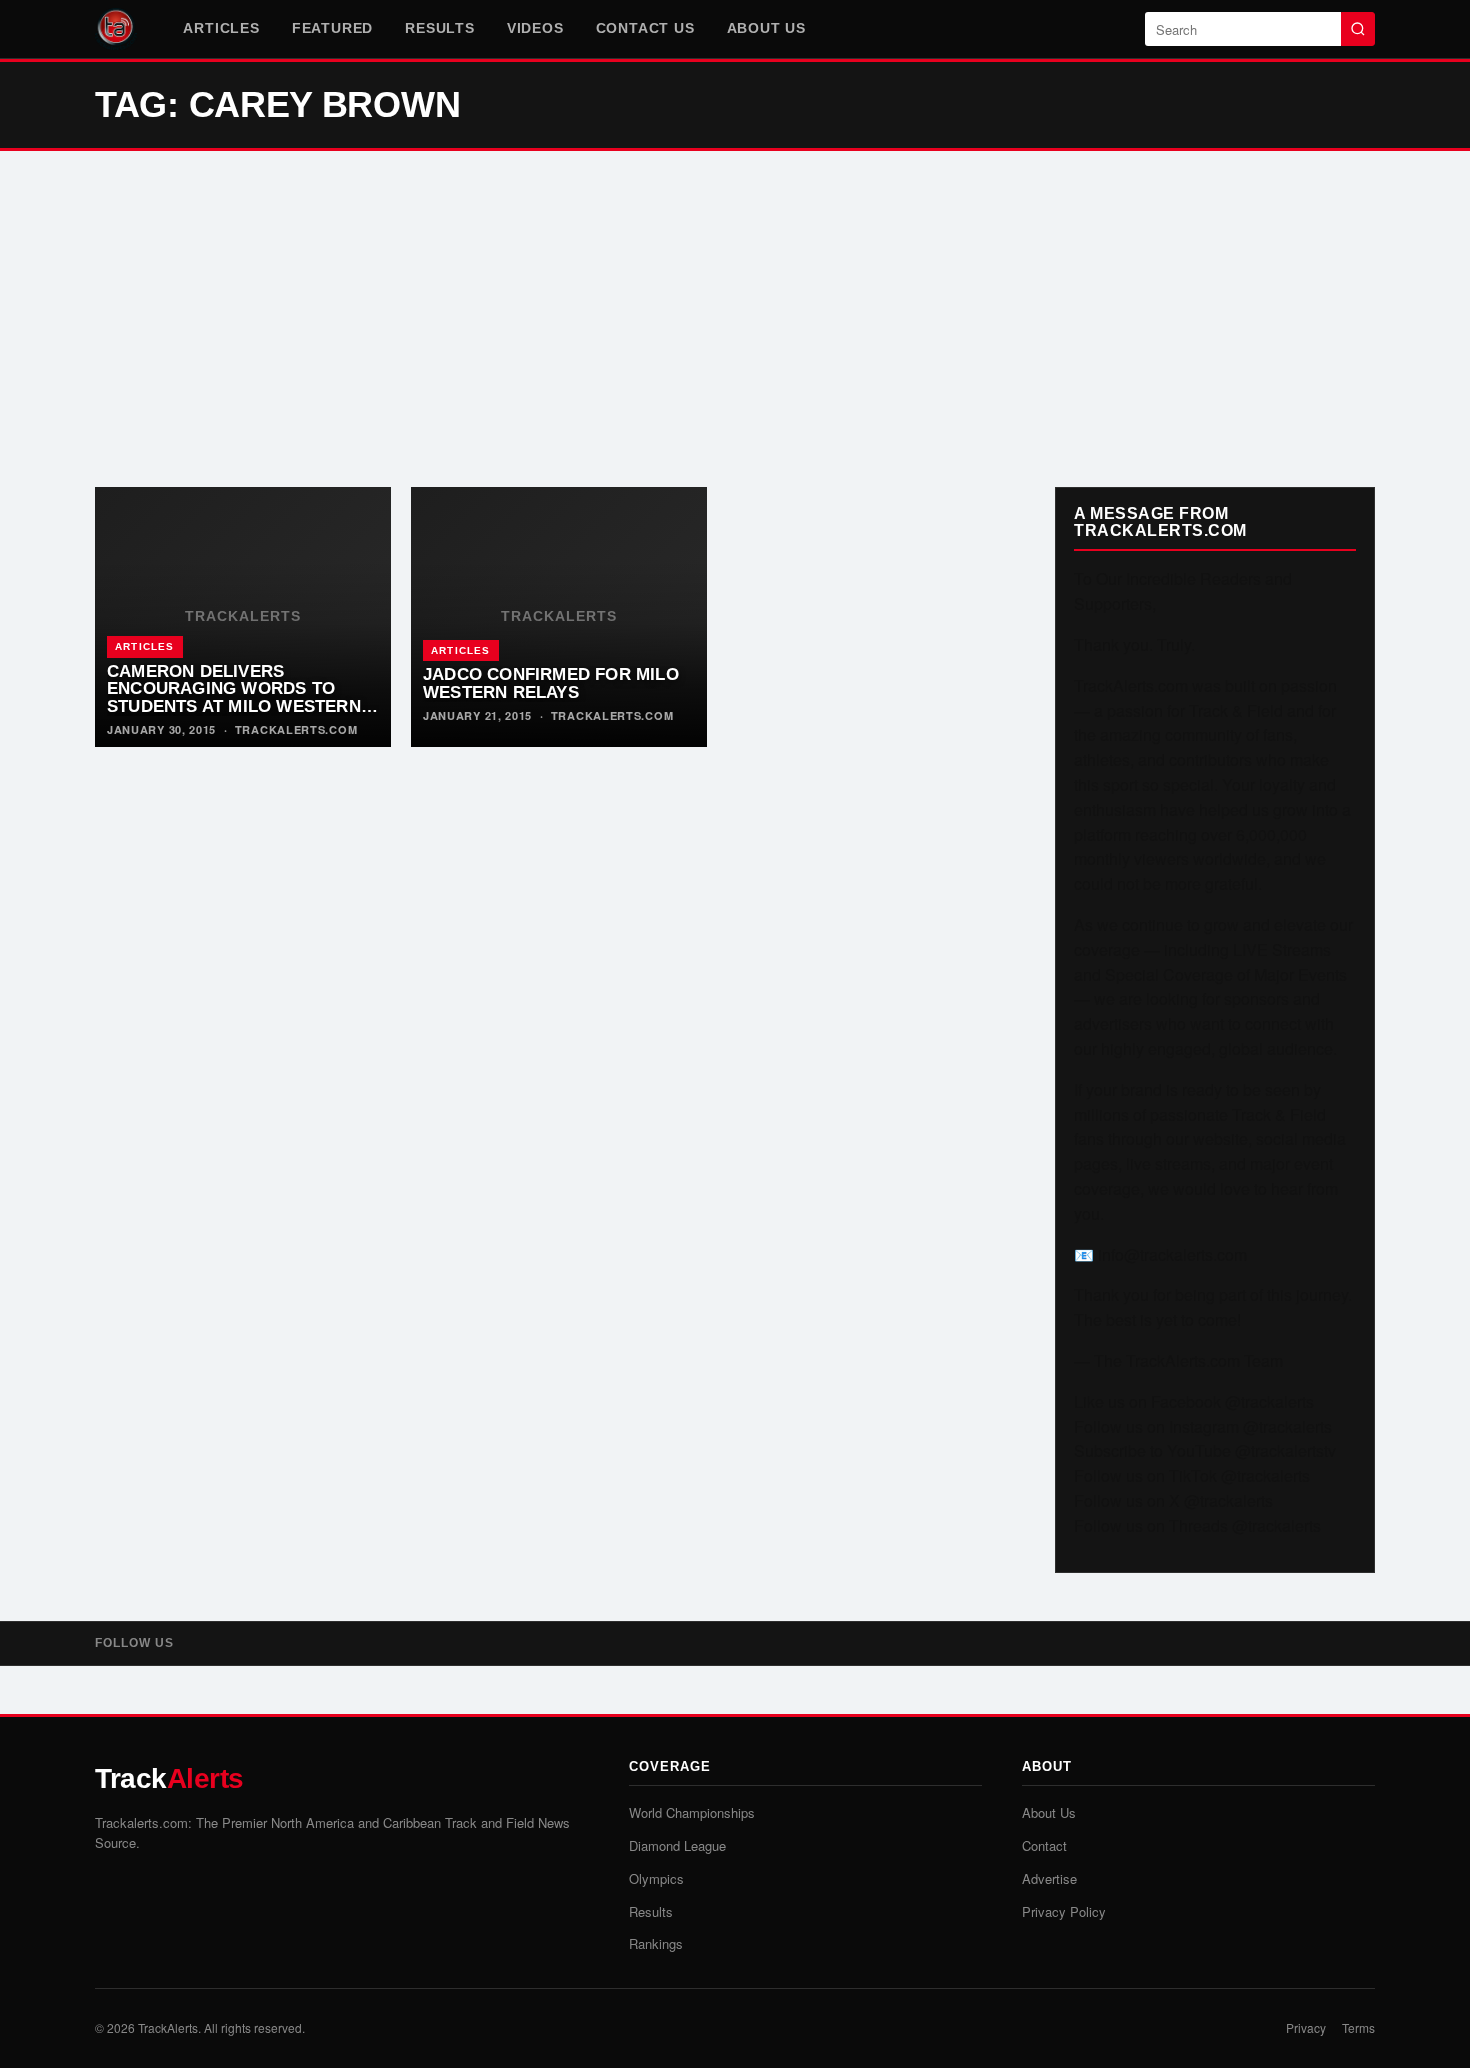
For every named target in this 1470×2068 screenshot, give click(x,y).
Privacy (1306, 2027)
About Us (766, 28)
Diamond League (677, 1845)
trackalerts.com (296, 729)
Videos (535, 28)
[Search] (1358, 29)
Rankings (656, 1943)
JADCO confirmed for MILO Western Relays (551, 683)
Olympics (656, 1878)
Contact (1044, 1845)
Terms (1358, 2027)
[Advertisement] (735, 319)
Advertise (1049, 1878)
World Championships (692, 1812)
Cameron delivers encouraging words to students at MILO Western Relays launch (234, 698)
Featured (332, 28)
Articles (221, 28)
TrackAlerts (168, 2027)
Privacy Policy (1064, 1911)
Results (440, 28)
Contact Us (645, 28)
